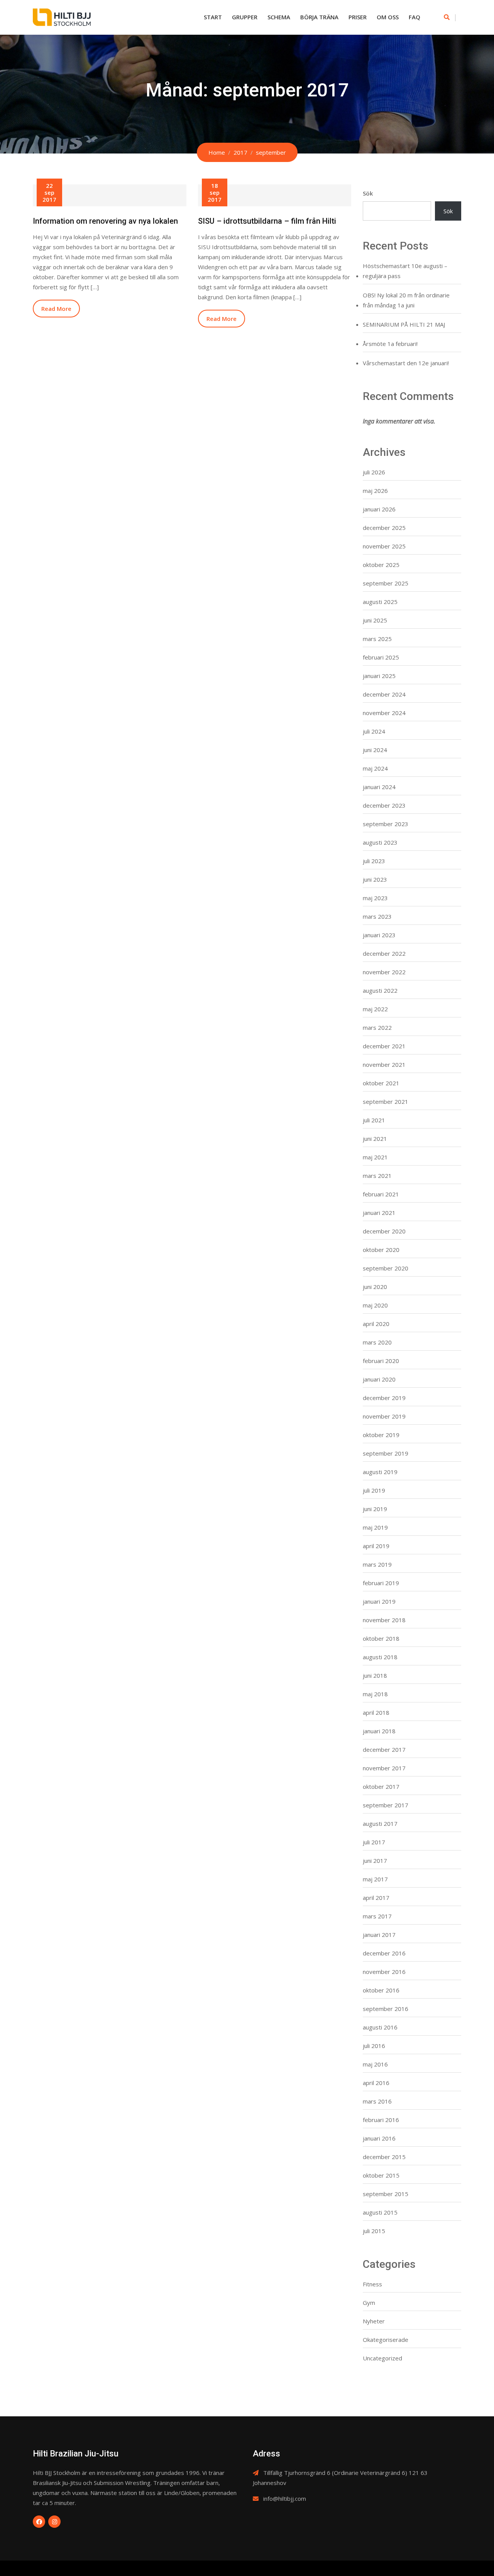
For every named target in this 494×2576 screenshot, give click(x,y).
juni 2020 (375, 1287)
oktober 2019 (381, 1435)
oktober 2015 (381, 2175)
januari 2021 (379, 1213)
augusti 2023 (380, 842)
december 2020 (384, 1231)
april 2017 (376, 1898)
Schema (279, 17)
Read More (56, 309)
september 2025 (386, 583)
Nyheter (374, 2321)
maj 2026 (375, 491)
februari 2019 (381, 1583)
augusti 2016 (380, 2027)
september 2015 (386, 2194)
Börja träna (319, 17)
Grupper (245, 17)
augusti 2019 (380, 1472)
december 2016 (384, 1953)
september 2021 (386, 1102)
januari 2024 (379, 787)
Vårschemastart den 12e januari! (406, 363)
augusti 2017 (380, 1824)
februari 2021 (381, 1194)
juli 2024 (374, 731)
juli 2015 (374, 2231)
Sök (368, 193)
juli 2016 (374, 2046)
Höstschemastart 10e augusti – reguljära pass (405, 271)
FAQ (414, 17)
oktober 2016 (381, 1990)
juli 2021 (374, 1120)
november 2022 (384, 972)
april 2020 (376, 1324)
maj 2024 (375, 768)
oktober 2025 (381, 565)
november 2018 (384, 1620)
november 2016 (384, 1972)
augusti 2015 (380, 2212)
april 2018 (376, 1712)
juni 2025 (375, 620)
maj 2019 (375, 1527)
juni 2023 (375, 879)
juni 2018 (375, 1675)
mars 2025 (377, 639)
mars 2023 (377, 916)
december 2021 (384, 1046)
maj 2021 (375, 1157)
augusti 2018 (380, 1657)
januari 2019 (379, 1601)
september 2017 (386, 1805)
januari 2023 (379, 935)
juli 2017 (374, 1842)
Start (213, 17)
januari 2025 (379, 676)
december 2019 (384, 1398)
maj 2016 (375, 2064)
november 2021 (384, 1064)
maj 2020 (375, 1305)
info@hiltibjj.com (285, 2498)
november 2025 (384, 546)
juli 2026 (374, 472)
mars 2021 (377, 1176)
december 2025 (384, 528)
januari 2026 (379, 509)
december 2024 (384, 694)
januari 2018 (379, 1731)
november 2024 (384, 713)
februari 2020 (381, 1361)
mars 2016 (377, 2101)
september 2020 (386, 1268)
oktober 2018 (381, 1638)
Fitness (372, 2284)
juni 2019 (375, 1509)
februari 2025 (381, 657)
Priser (358, 17)
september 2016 (386, 2009)
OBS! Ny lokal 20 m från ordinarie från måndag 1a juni (406, 300)
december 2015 (384, 2157)
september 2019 (386, 1453)
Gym (369, 2303)
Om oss (388, 17)
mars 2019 (377, 1564)
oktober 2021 (381, 1083)
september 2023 (386, 824)
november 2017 (384, 1768)
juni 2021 (375, 1139)
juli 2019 (374, 1490)
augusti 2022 (380, 990)
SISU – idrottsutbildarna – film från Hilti (267, 221)
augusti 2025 (380, 602)
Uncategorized (382, 2358)
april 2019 (376, 1546)
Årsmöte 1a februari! (390, 344)
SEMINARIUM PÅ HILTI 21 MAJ (404, 324)
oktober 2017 (381, 1786)
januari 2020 (379, 1379)
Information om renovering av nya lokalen (105, 221)
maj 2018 (375, 1694)
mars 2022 (377, 1027)
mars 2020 (377, 1342)
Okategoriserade (386, 2340)
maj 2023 (375, 898)
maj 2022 (375, 1009)
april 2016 (376, 2083)
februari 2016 (381, 2120)
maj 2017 (375, 1879)
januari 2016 (379, 2138)
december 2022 (384, 953)
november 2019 (384, 1416)
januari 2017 (379, 1935)
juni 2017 (375, 1861)
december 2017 (384, 1749)
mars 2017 (377, 1916)
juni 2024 (375, 750)
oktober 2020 (381, 1250)
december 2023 (384, 805)
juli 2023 (374, 861)
